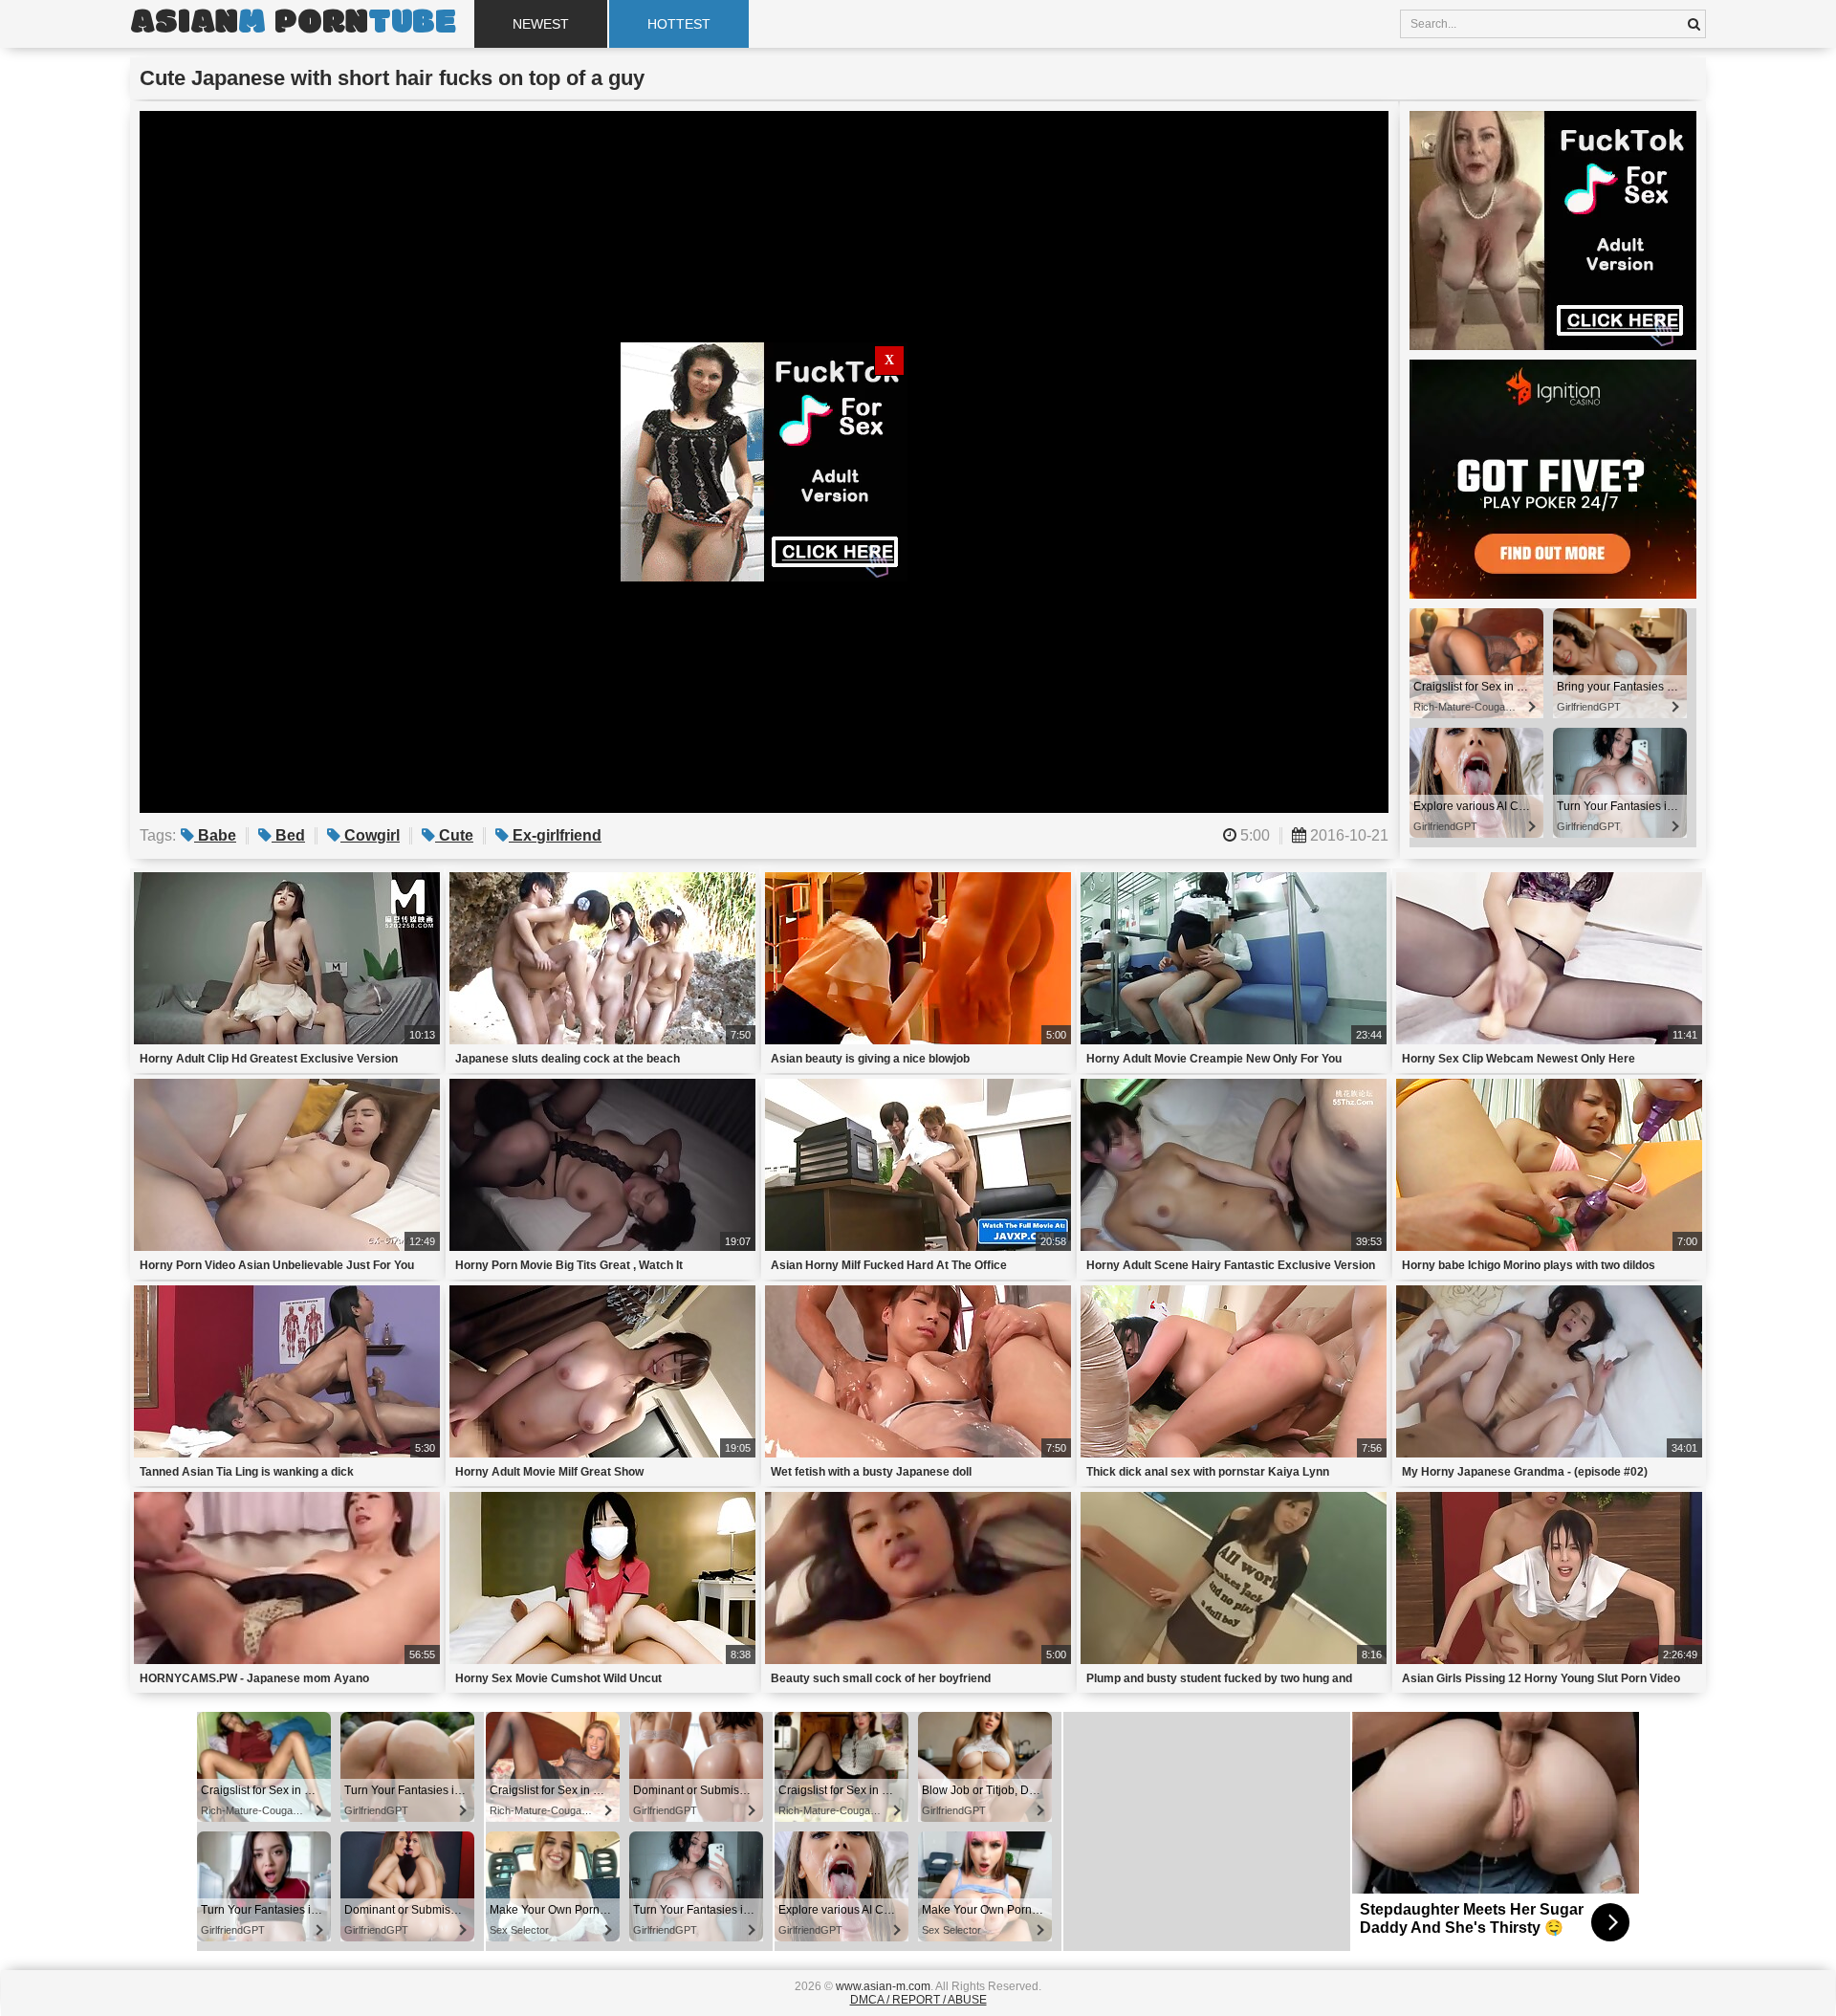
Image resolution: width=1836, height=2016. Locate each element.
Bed (288, 835)
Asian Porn (293, 24)
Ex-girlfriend (555, 835)
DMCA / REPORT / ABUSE (918, 2000)
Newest (541, 24)
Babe (215, 835)
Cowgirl (370, 835)
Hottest (679, 24)
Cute (454, 835)
